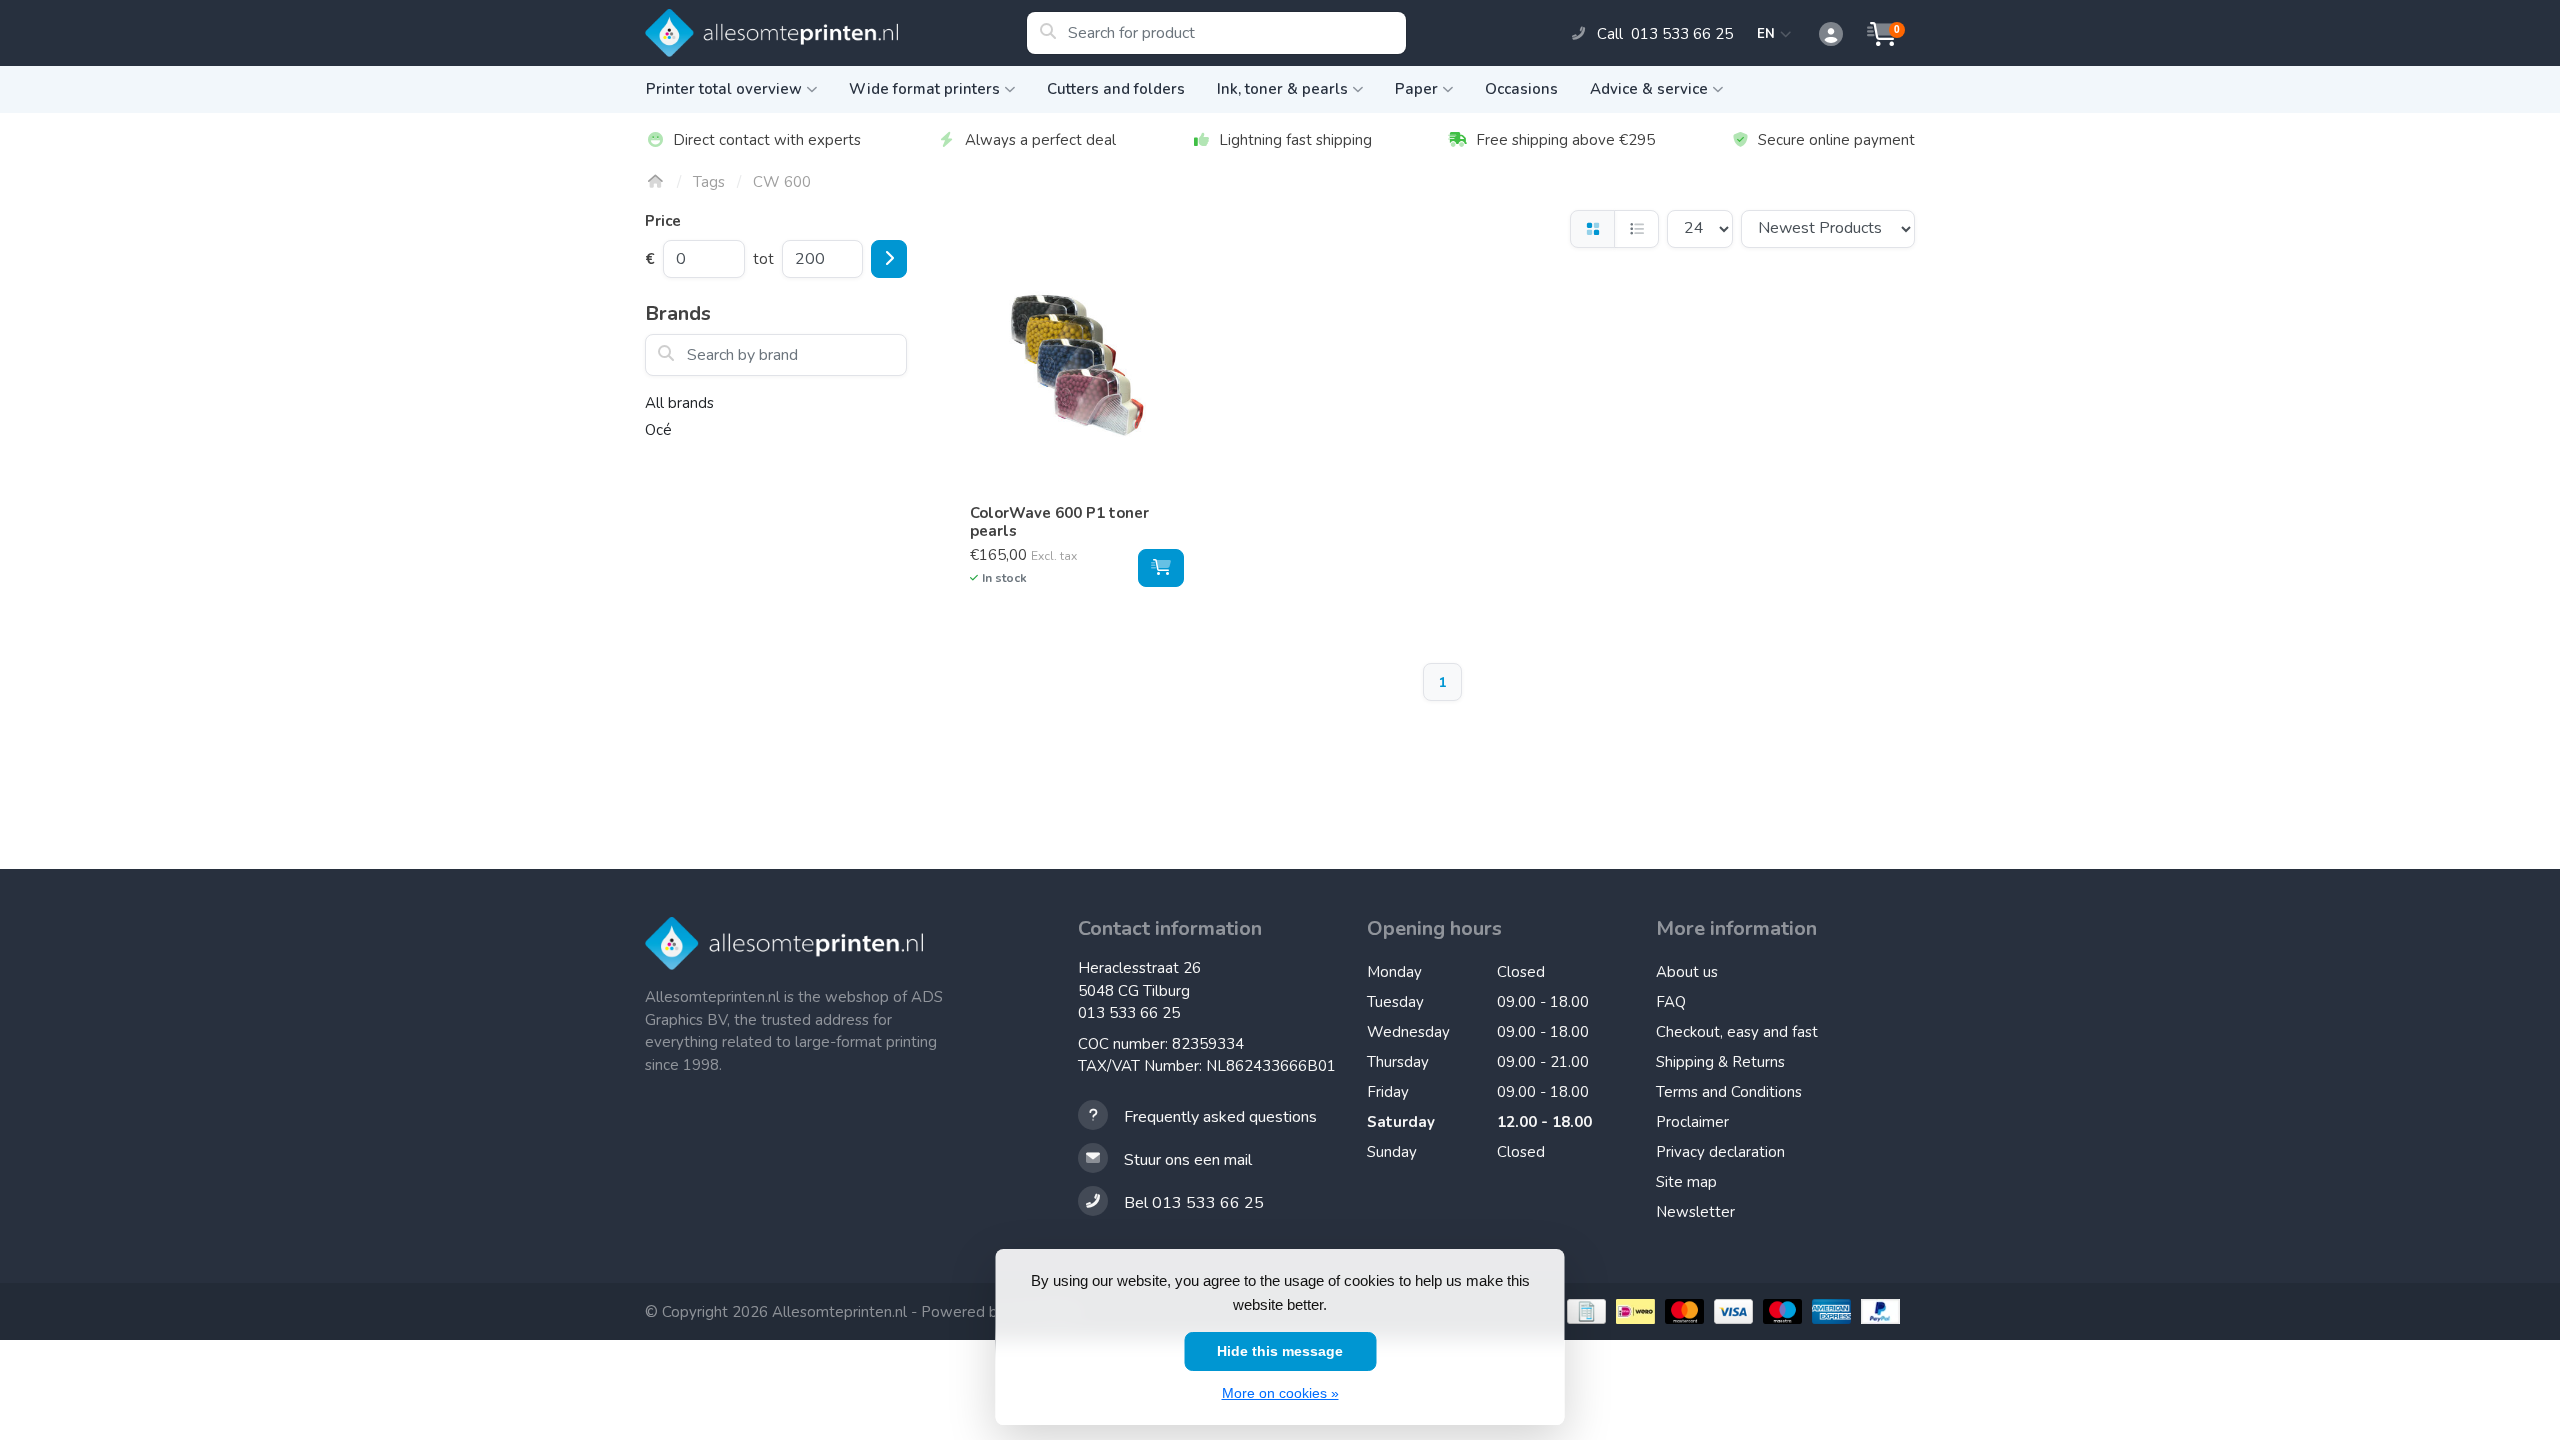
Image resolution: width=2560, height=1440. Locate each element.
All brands (679, 403)
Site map (1686, 1182)
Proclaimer (1692, 1122)
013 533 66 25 (1129, 1013)
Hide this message (1280, 1351)
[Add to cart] (1161, 568)
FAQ (1671, 1002)
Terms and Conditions (1729, 1092)
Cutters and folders (1116, 89)
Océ (658, 430)
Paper (1416, 89)
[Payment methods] (1584, 1311)
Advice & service (1649, 89)
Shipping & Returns (1720, 1062)
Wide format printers (924, 89)
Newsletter (1695, 1212)
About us (1687, 972)
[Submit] (889, 259)
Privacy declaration (1720, 1152)
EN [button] (1769, 34)
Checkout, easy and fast (1737, 1032)
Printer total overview (724, 89)
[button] (1820, 35)
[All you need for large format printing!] (835, 33)
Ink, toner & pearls (1282, 89)
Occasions (1521, 89)
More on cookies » (1280, 1393)
